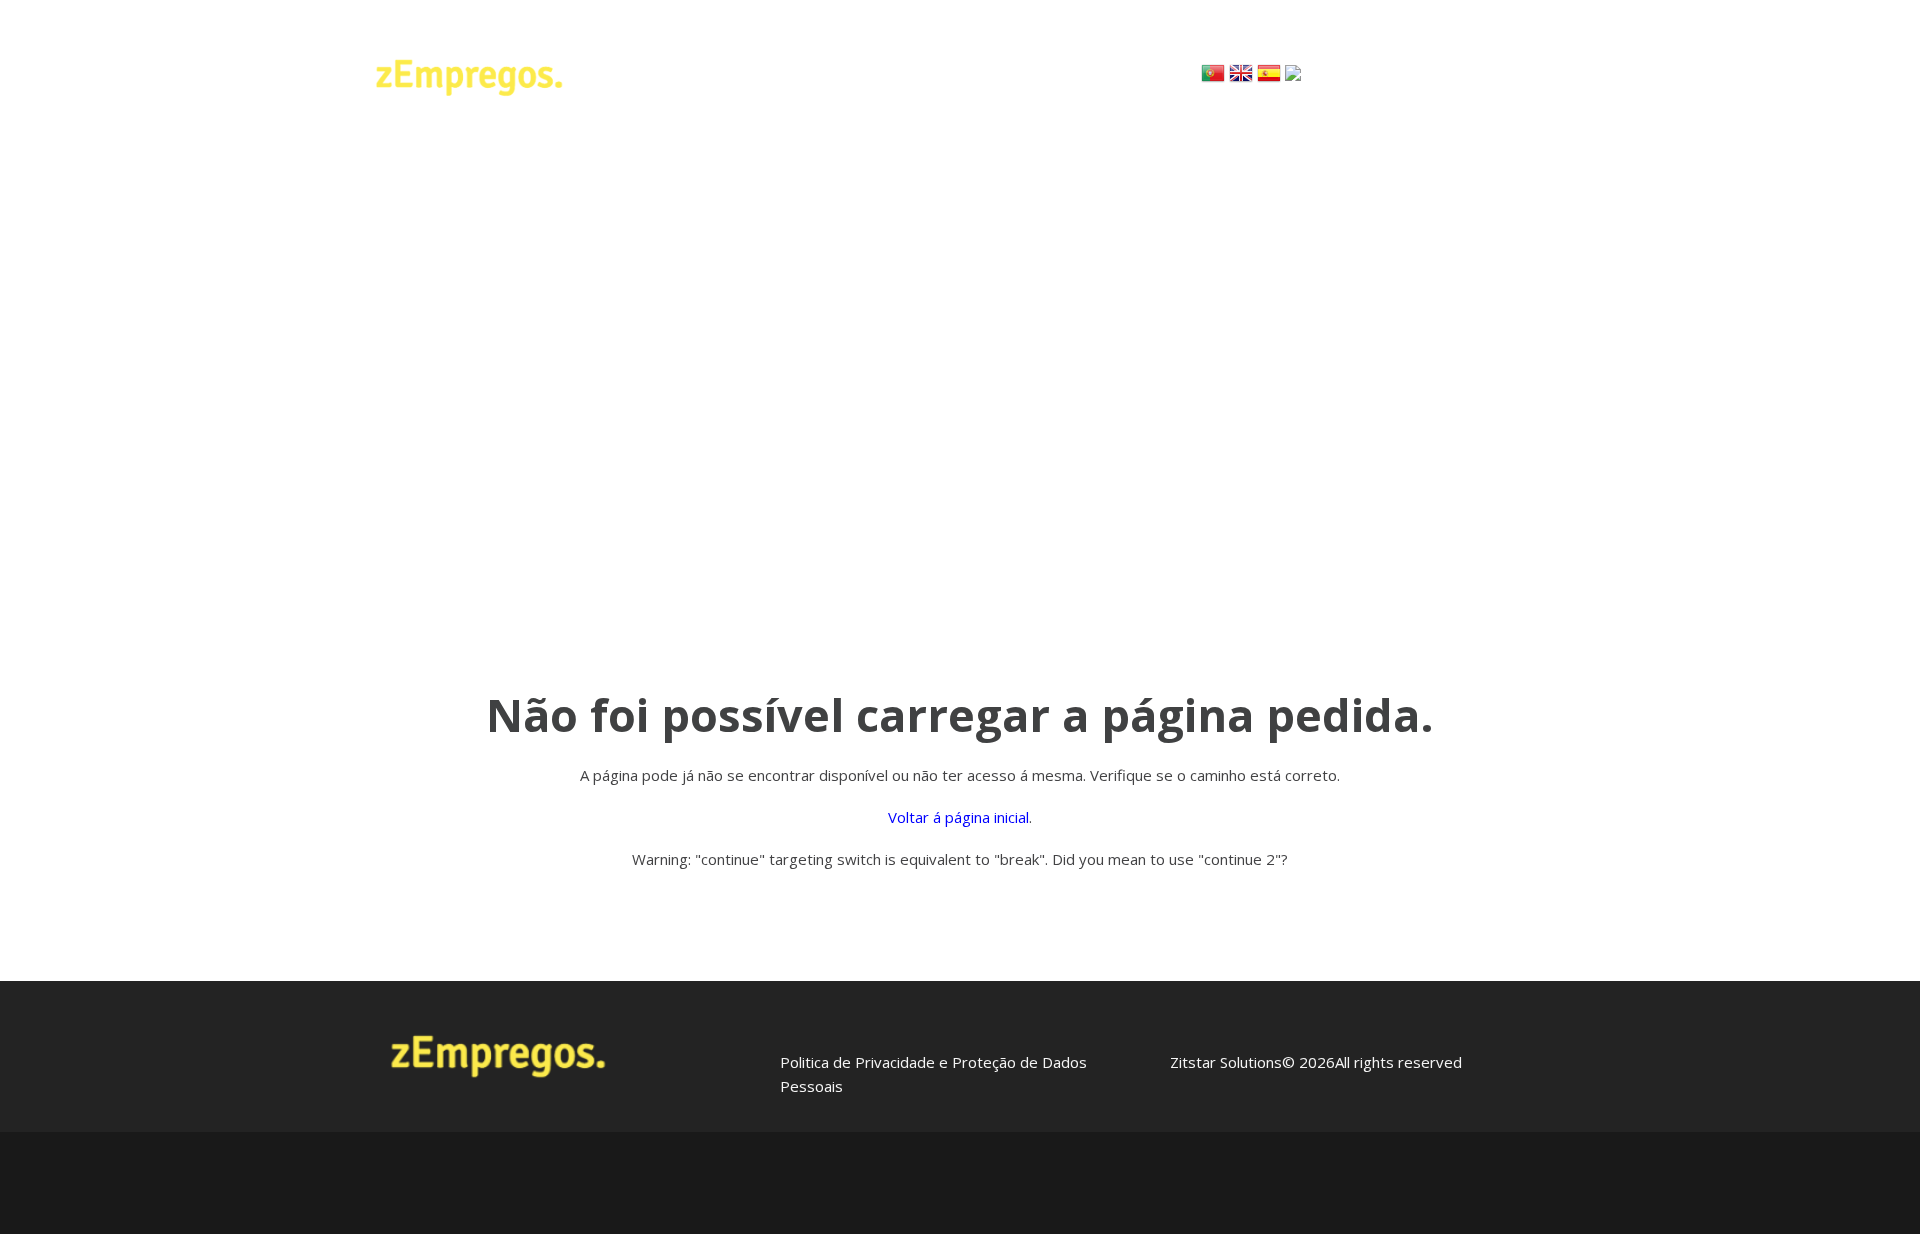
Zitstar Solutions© (1232, 1062)
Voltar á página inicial (958, 817)
